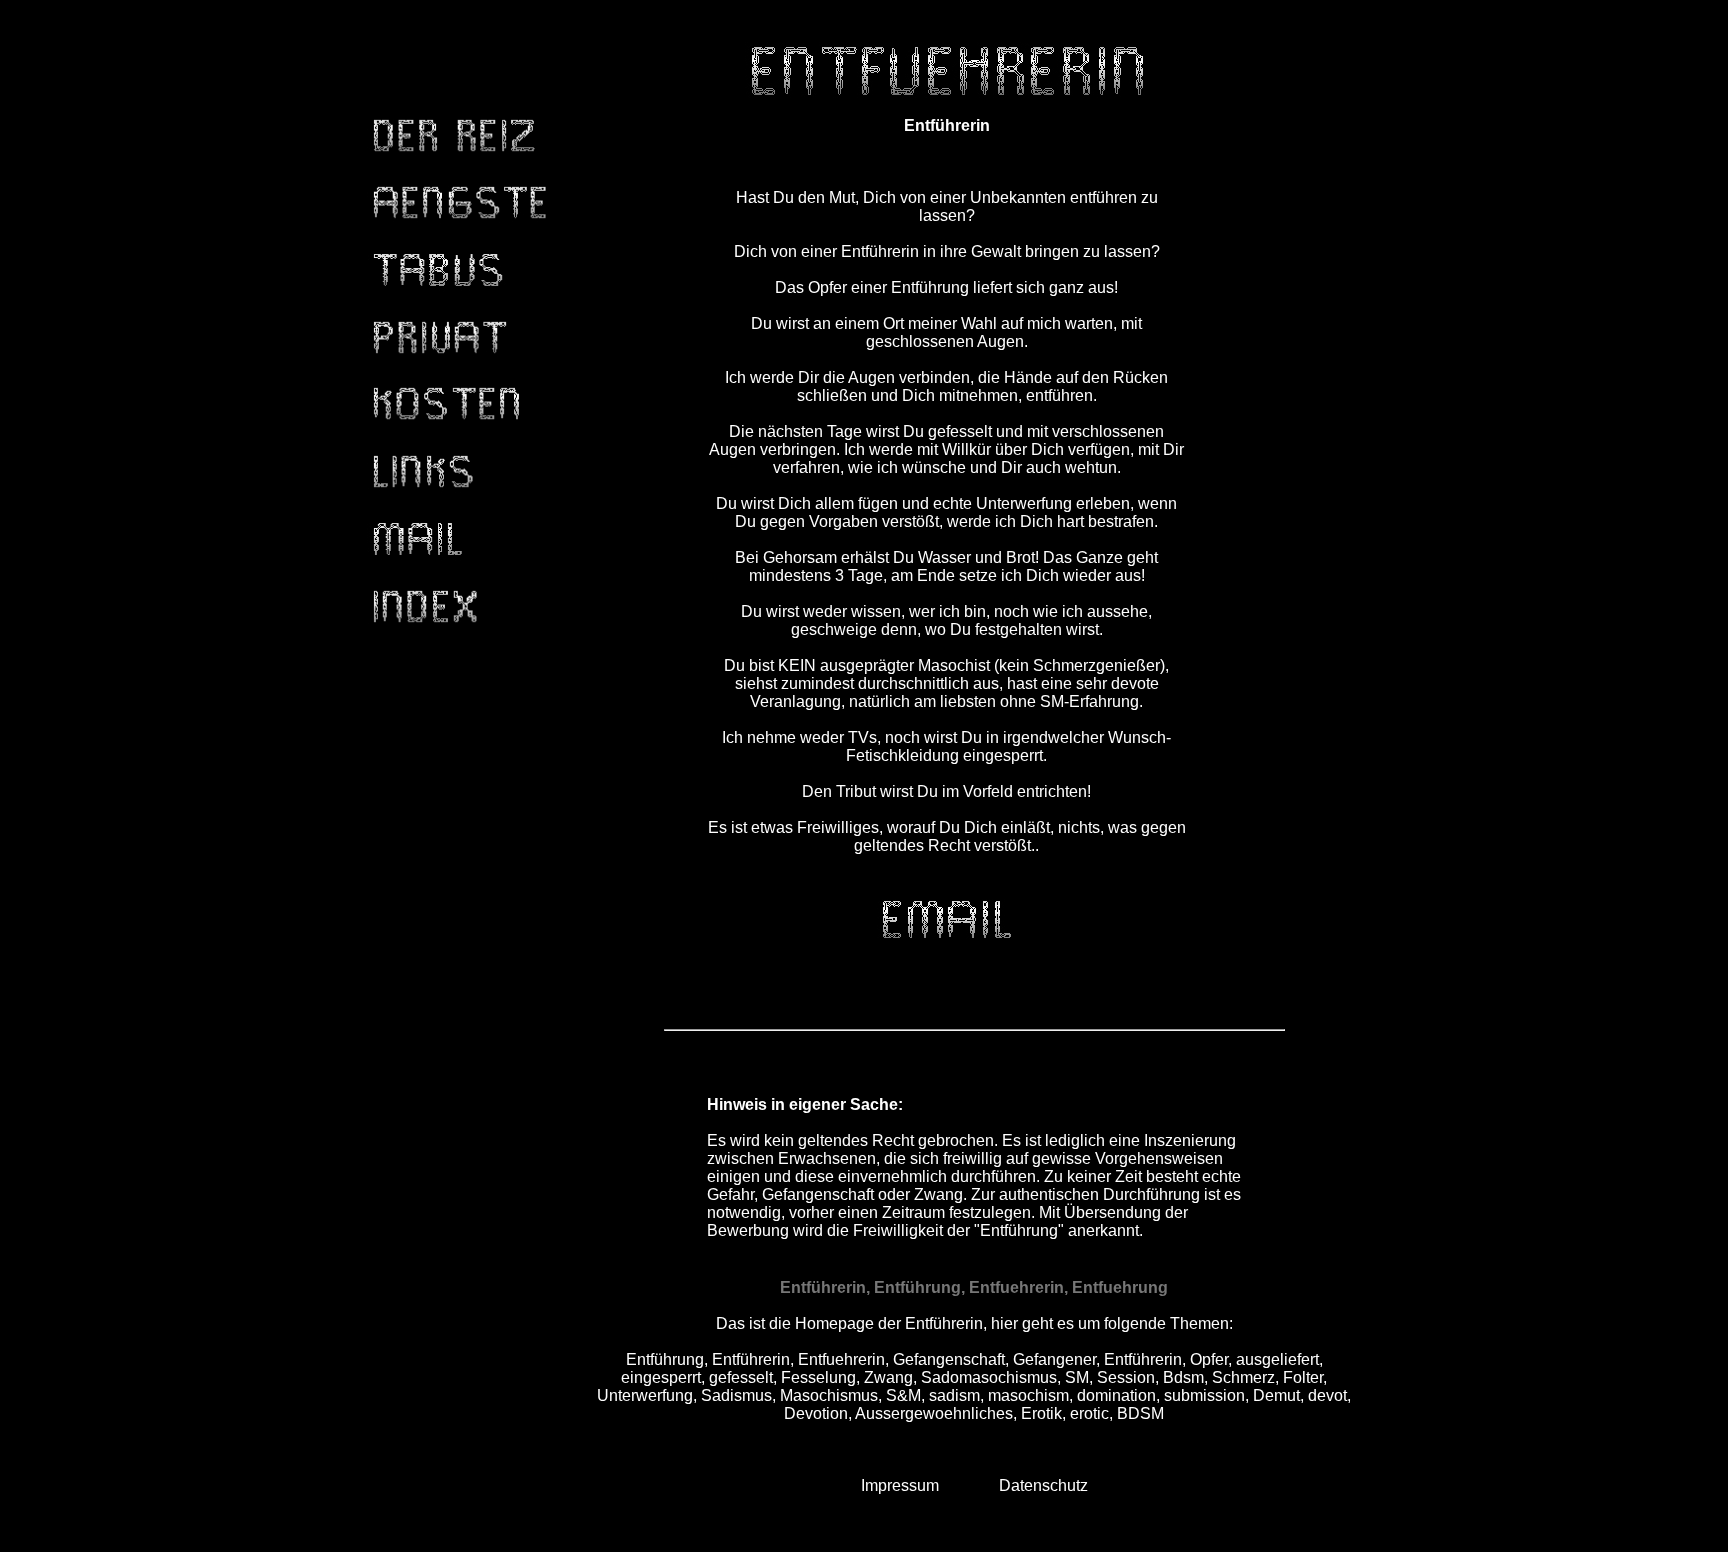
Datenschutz (1043, 1485)
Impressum (900, 1485)
